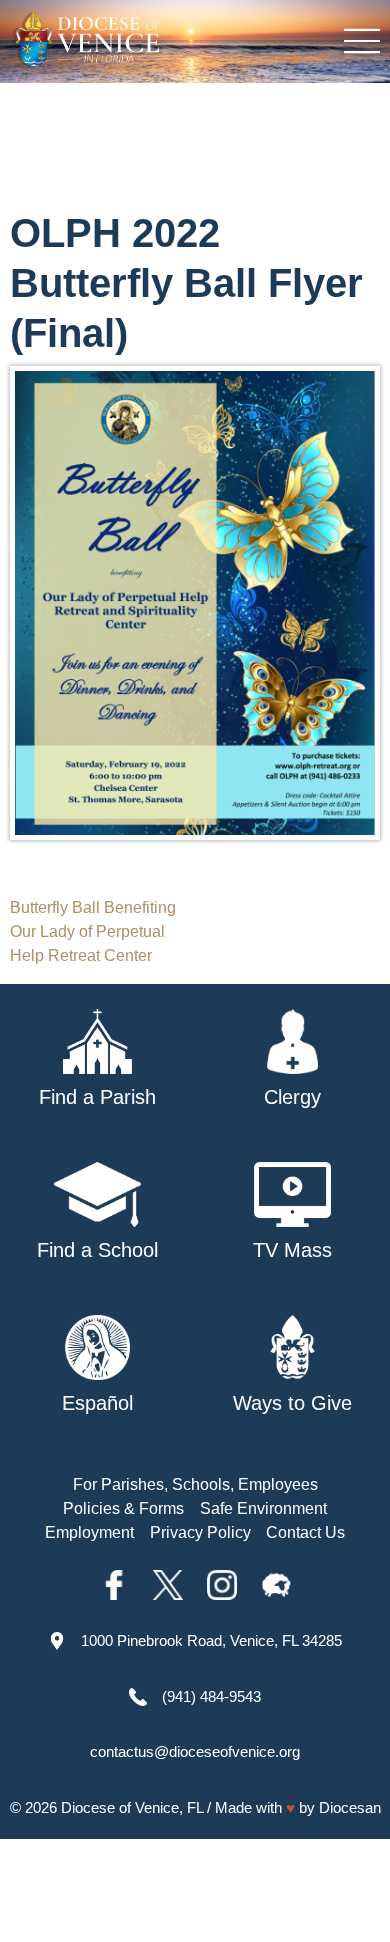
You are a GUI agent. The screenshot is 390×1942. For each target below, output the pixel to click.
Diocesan (350, 1807)
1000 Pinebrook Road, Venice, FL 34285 (211, 1640)
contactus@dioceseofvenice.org (195, 1751)
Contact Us (305, 1532)
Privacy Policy (200, 1532)
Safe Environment (263, 1508)
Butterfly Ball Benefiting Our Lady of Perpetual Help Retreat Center (93, 931)
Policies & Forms (123, 1508)
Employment (89, 1532)
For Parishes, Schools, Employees (195, 1484)
